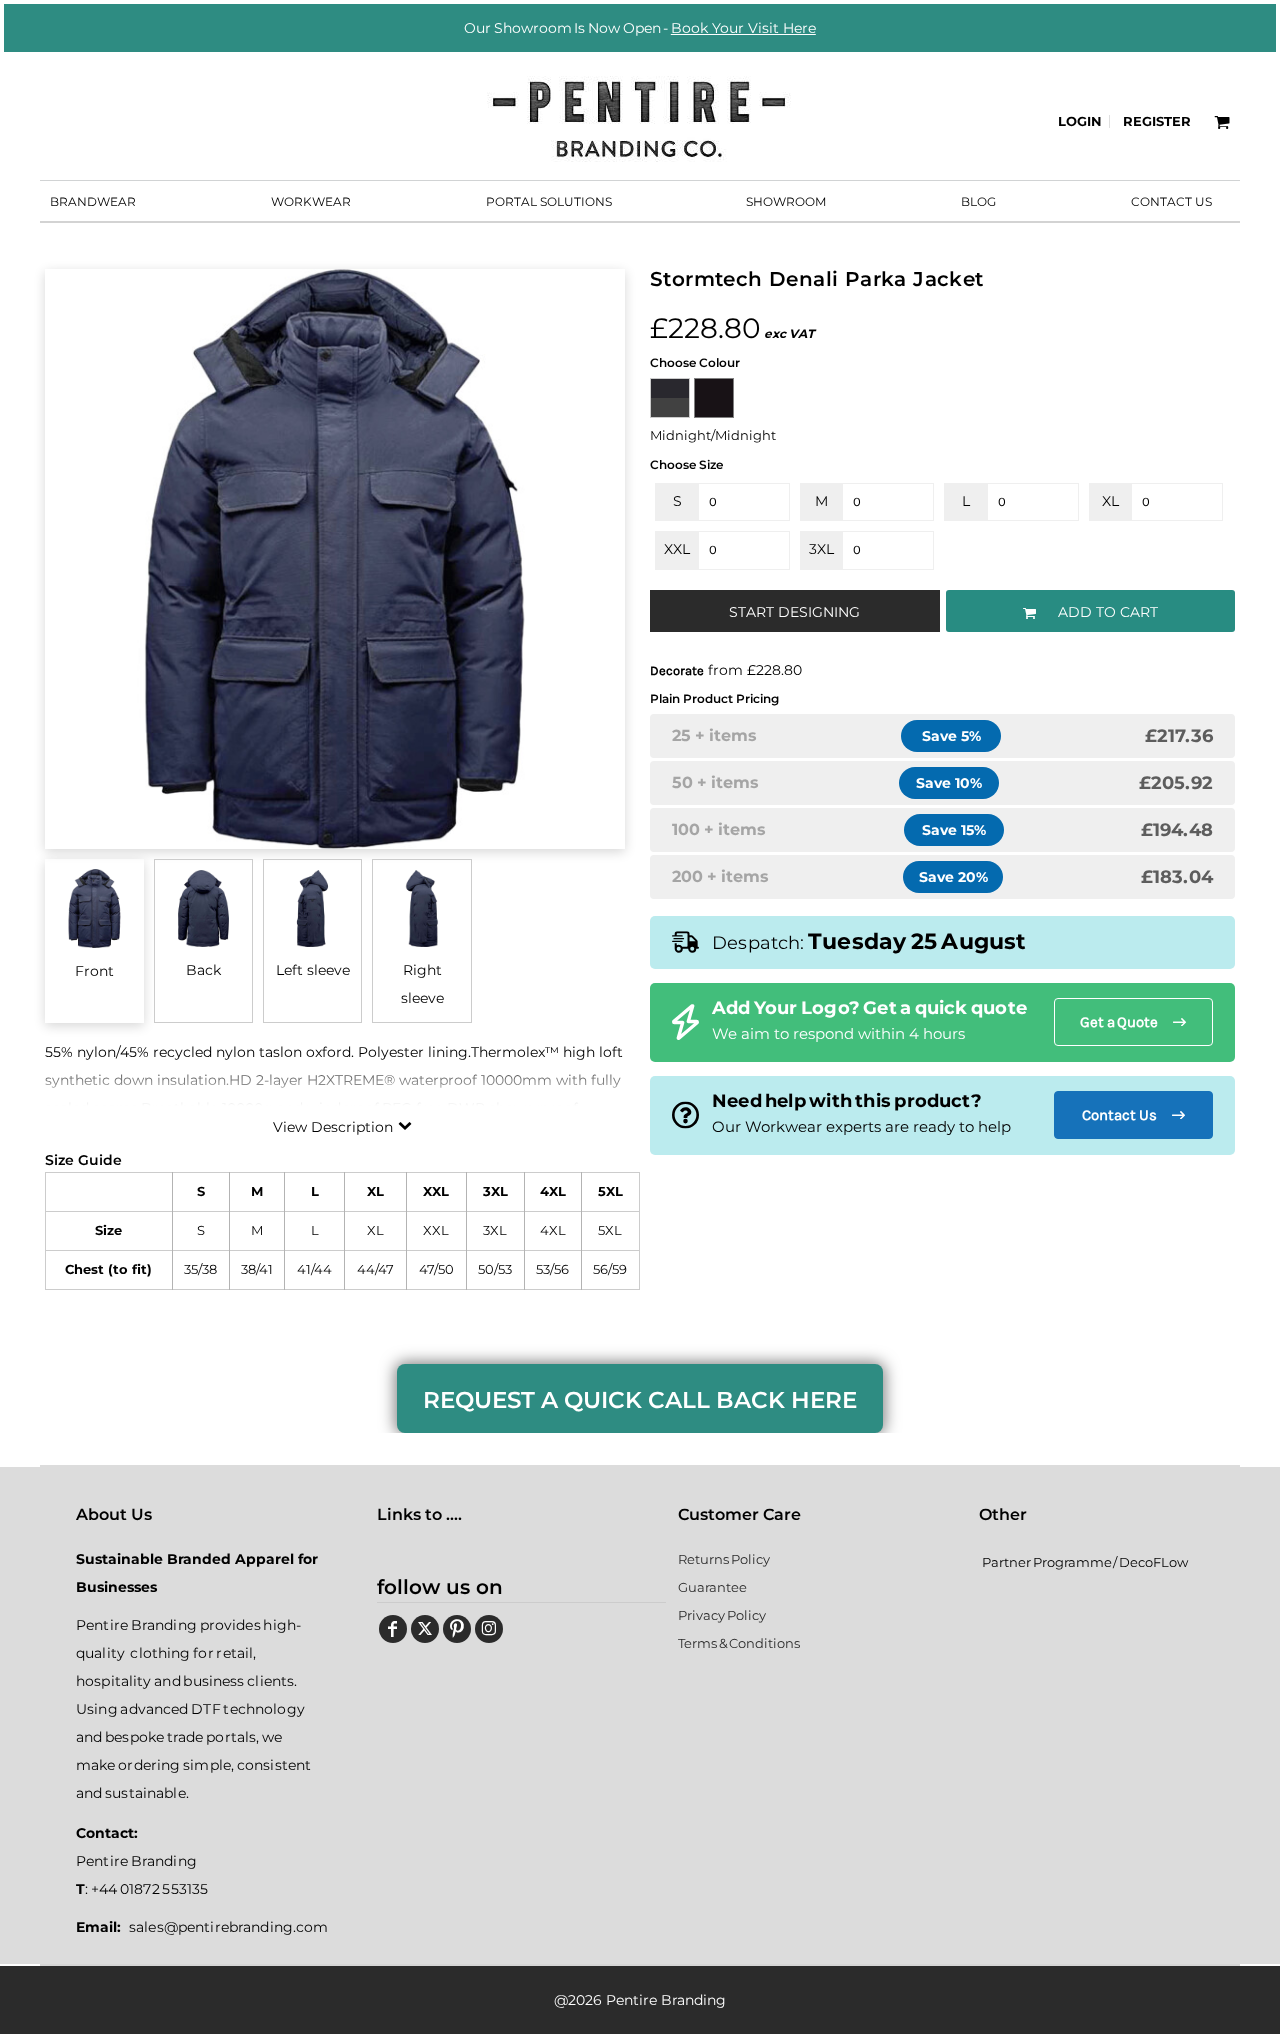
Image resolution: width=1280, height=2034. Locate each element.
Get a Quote (1119, 1022)
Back (203, 970)
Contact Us (1119, 1115)
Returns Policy (724, 1559)
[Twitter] (425, 1629)
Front (94, 971)
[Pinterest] (457, 1629)
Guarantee (712, 1587)
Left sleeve (313, 970)
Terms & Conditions (739, 1643)
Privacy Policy (722, 1615)
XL (1110, 501)
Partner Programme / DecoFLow (1085, 1562)
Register (1157, 121)
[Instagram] (489, 1629)
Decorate (677, 670)
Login (1080, 121)
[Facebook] (393, 1629)
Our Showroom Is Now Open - (640, 28)
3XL (821, 549)
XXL (677, 549)
